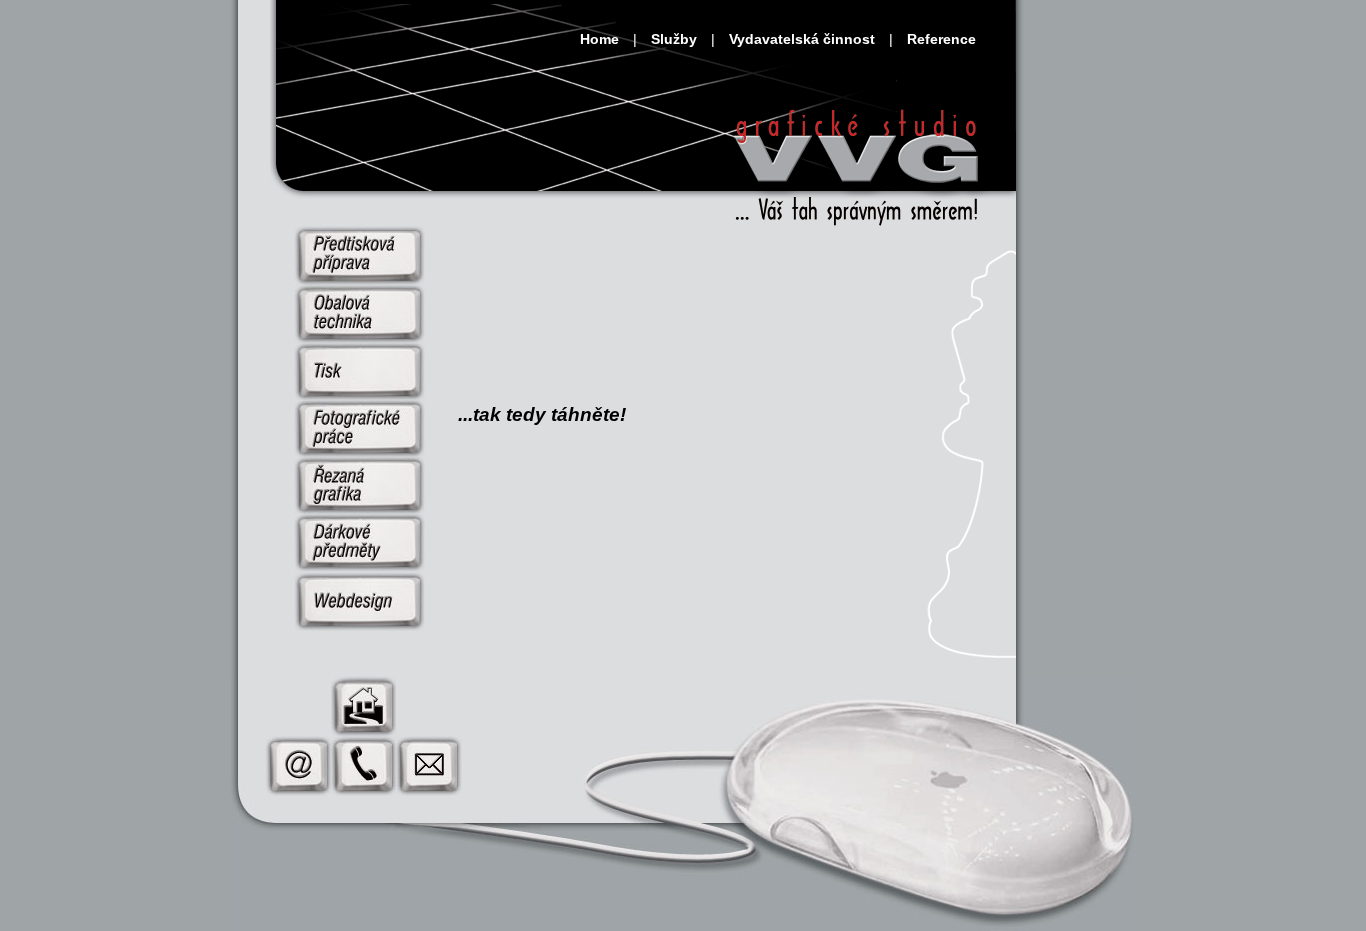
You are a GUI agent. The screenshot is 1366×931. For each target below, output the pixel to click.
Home (599, 39)
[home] (858, 162)
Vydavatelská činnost (802, 39)
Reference (941, 39)
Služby (674, 39)
